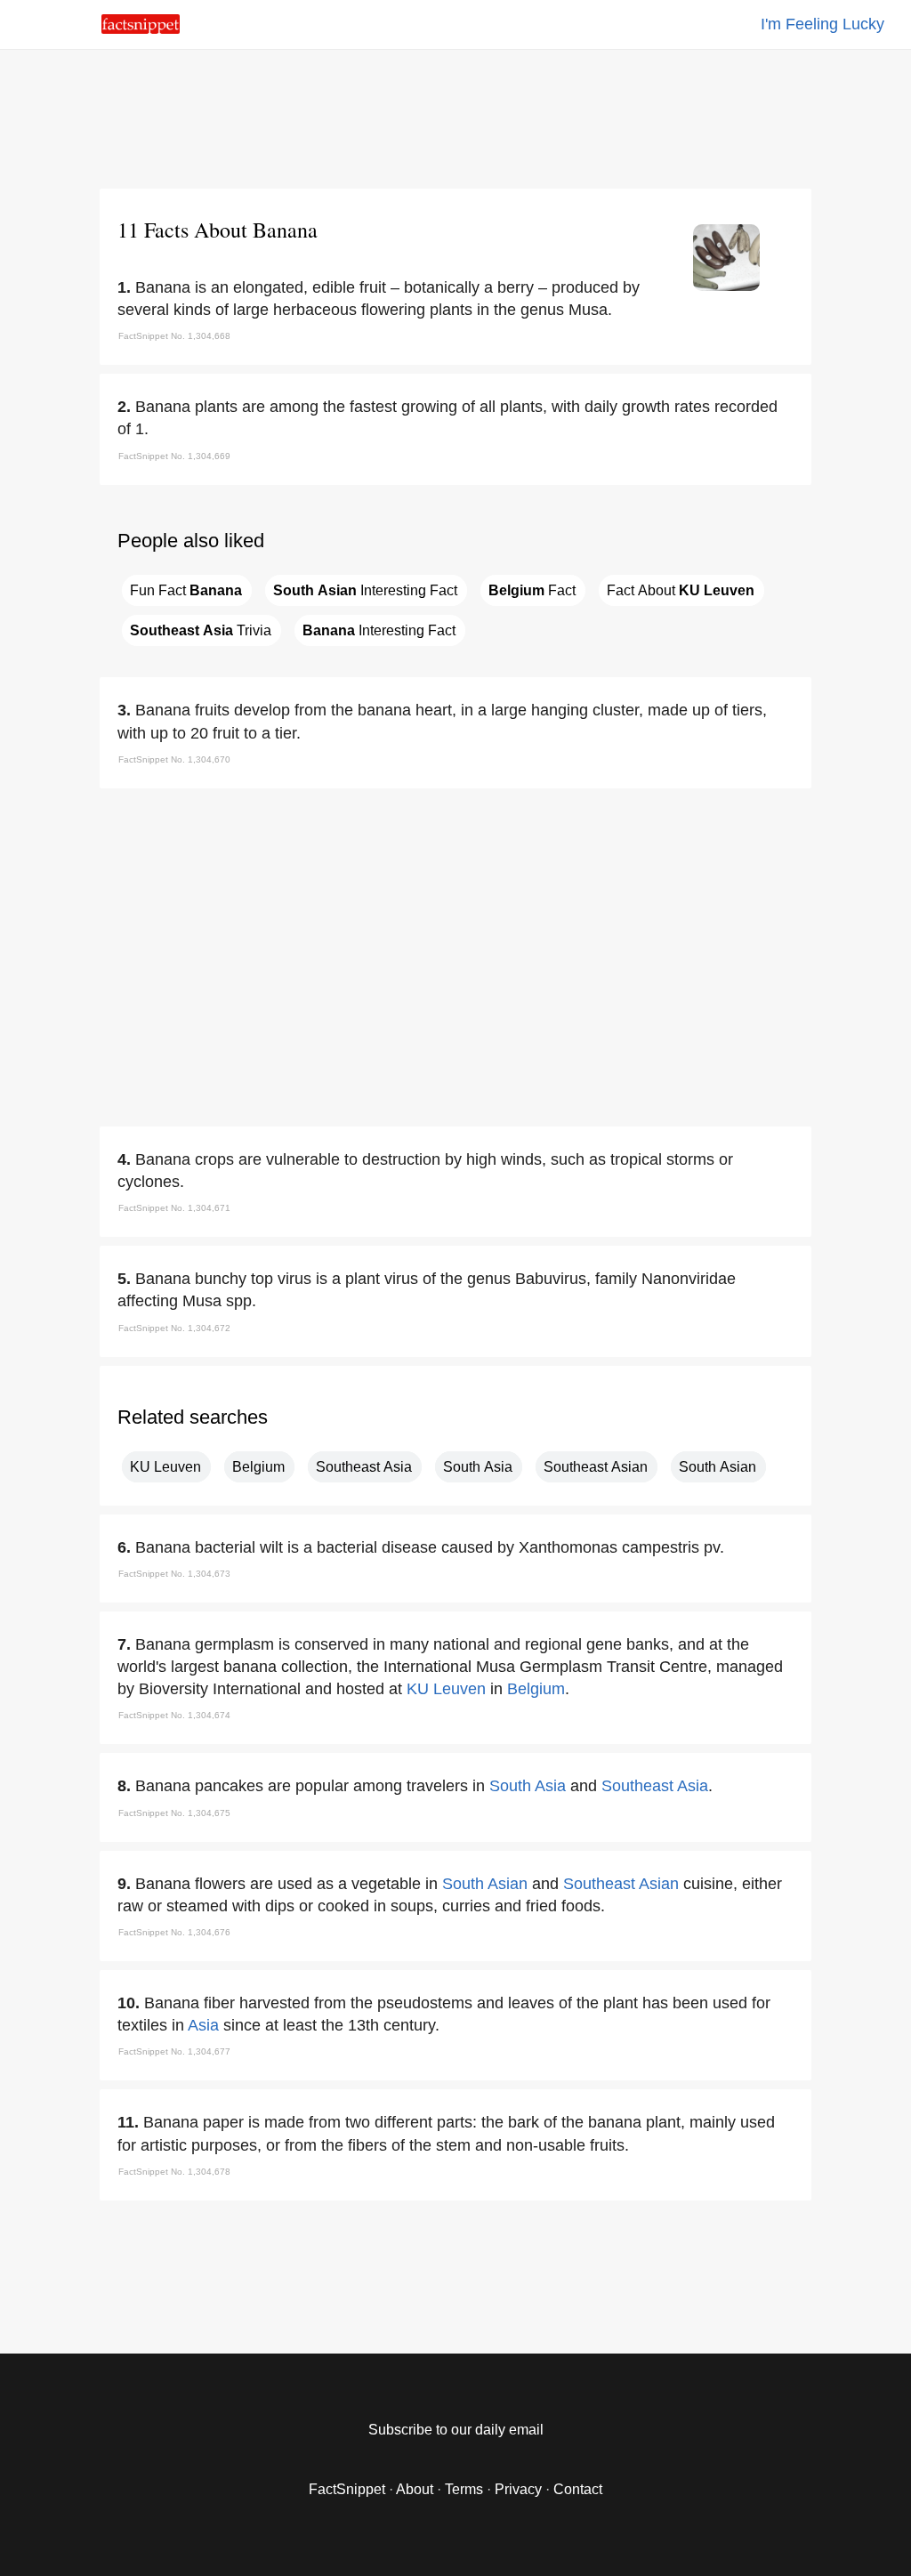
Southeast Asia (364, 1467)
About (415, 2489)
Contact (578, 2489)
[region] (455, 116)
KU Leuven (165, 1467)
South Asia (478, 1467)
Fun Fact (186, 590)
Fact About (681, 590)
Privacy (518, 2489)
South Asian (718, 1467)
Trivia (201, 630)
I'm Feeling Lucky (822, 24)
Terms (464, 2489)
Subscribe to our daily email (456, 2430)
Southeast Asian (596, 1467)
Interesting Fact (365, 590)
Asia (203, 2025)
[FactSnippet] (141, 29)
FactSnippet (347, 2489)
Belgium (258, 1467)
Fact (532, 590)
